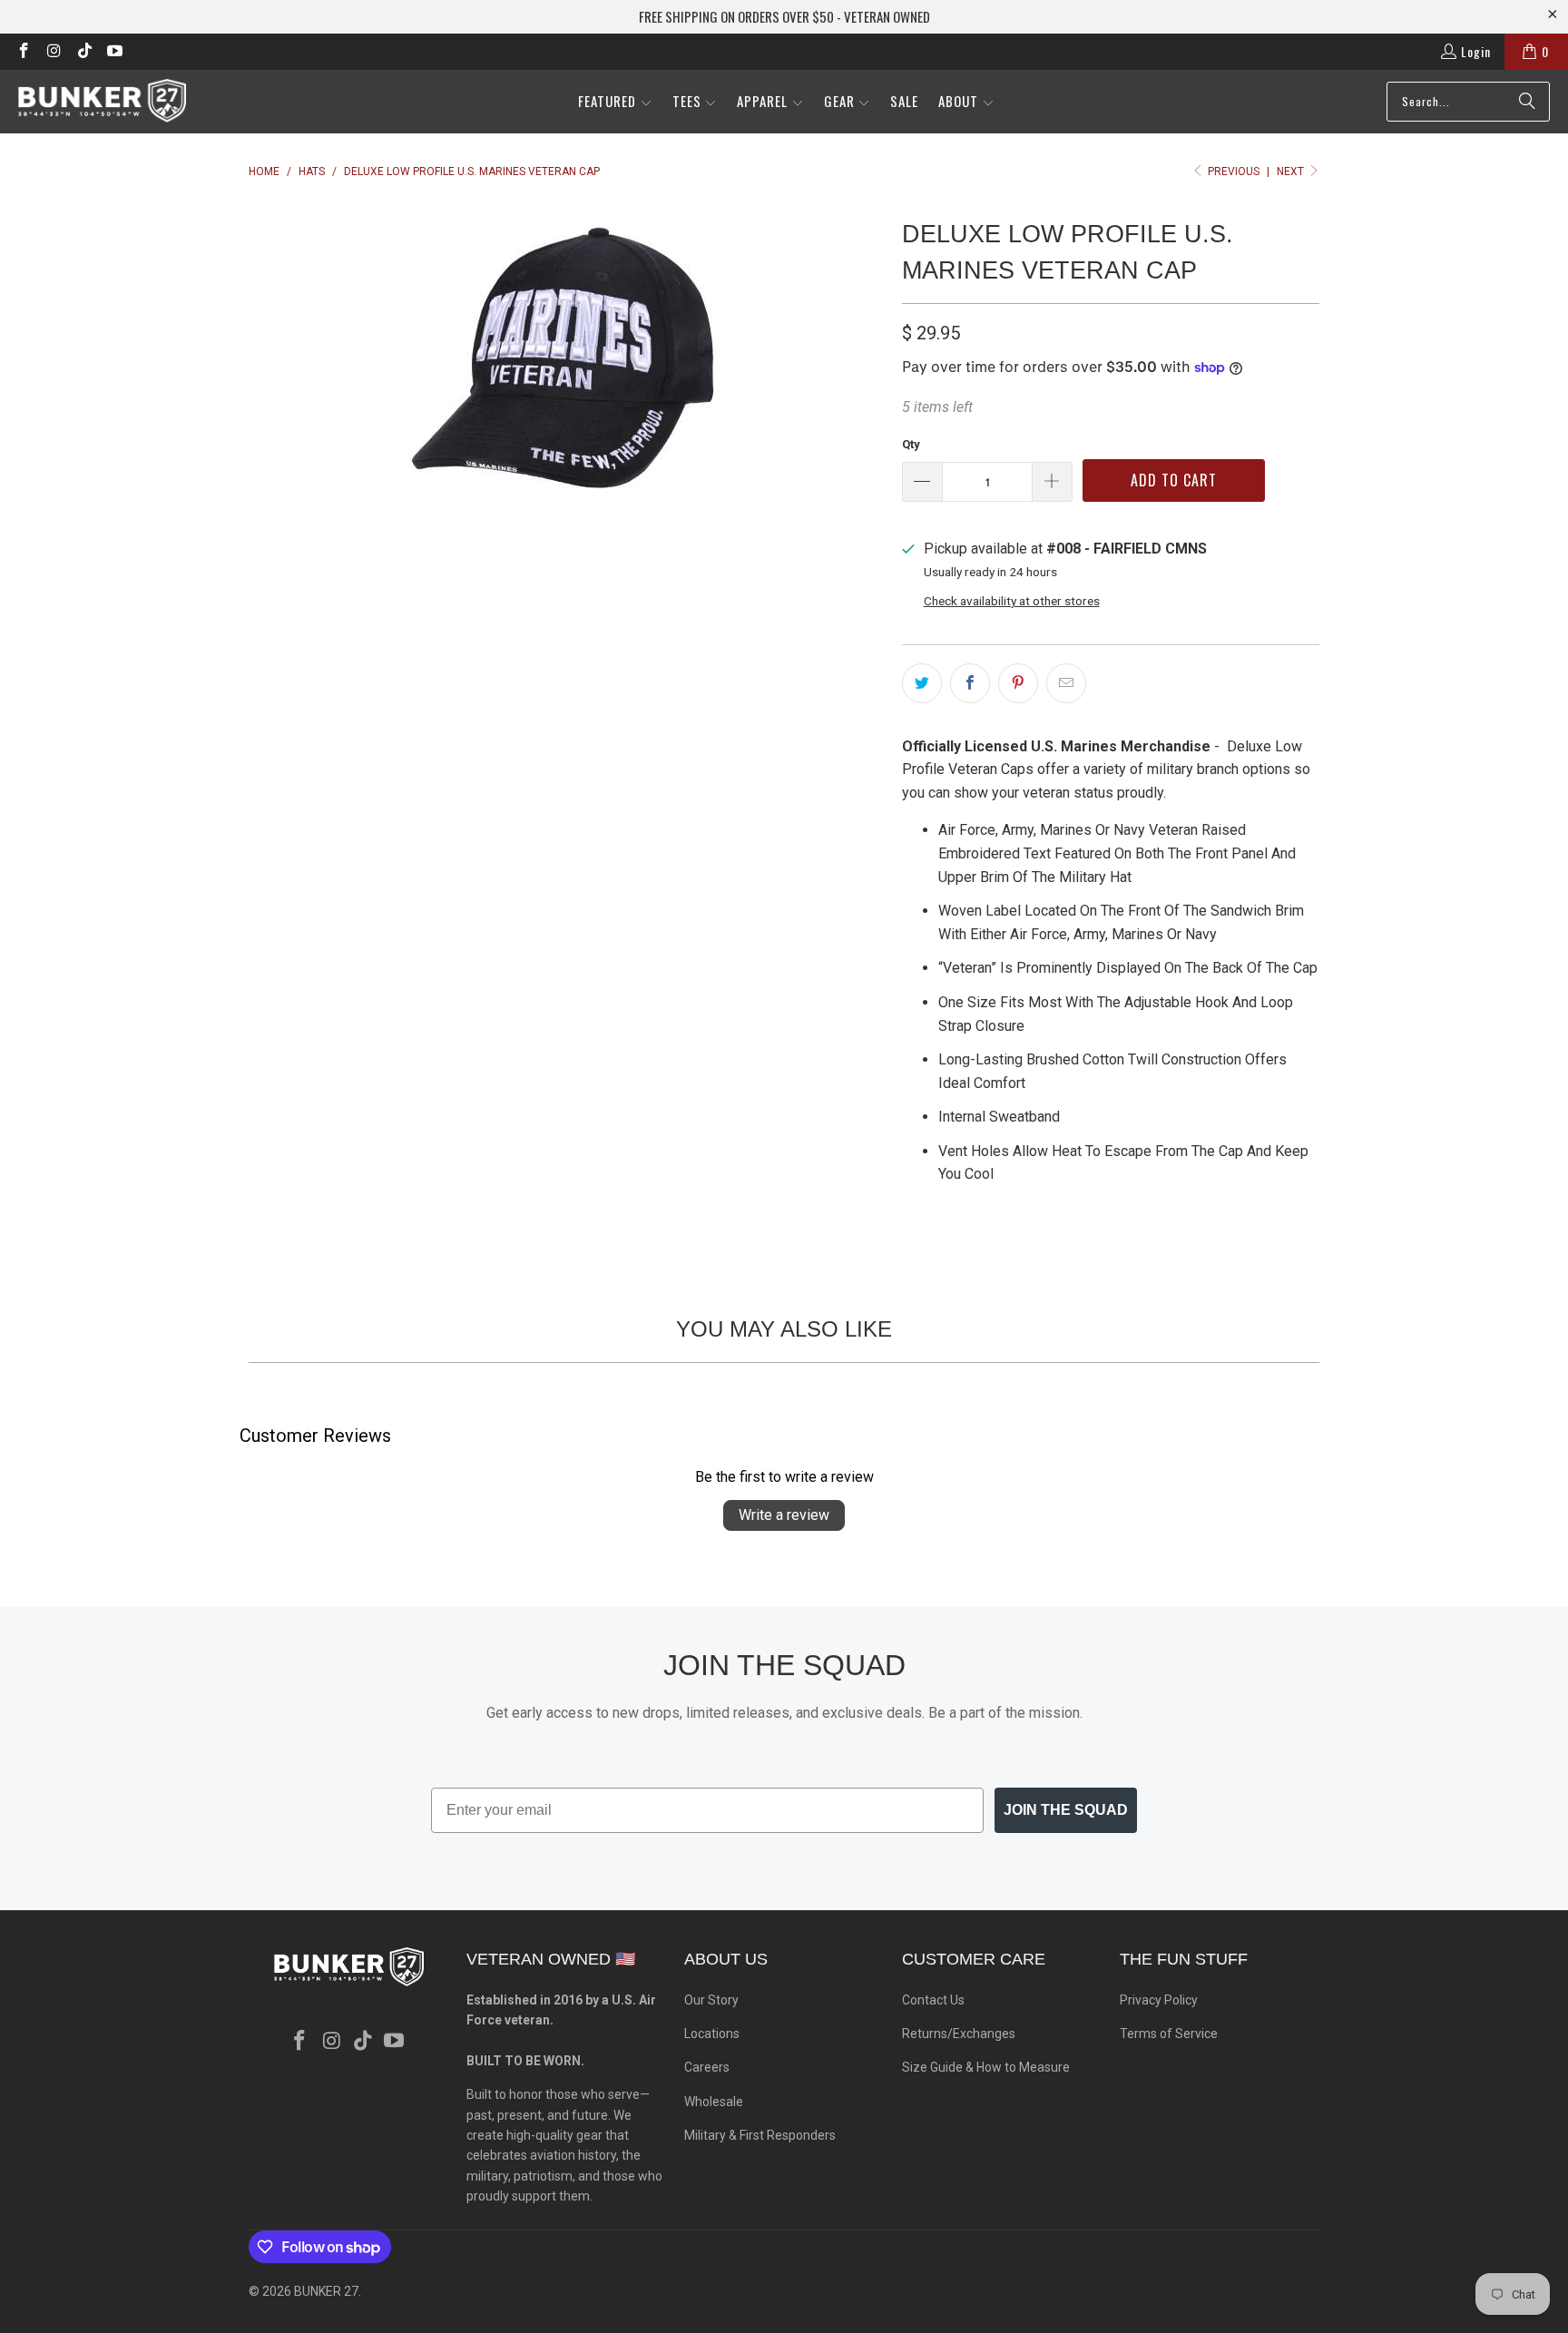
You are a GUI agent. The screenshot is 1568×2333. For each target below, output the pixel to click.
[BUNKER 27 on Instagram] (54, 51)
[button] (615, 102)
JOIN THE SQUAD (1066, 1810)
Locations (712, 2034)
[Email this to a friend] (1066, 683)
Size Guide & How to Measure (986, 2067)
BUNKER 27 (326, 2291)
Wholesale (714, 2102)
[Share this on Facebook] (970, 683)
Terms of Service (1169, 2034)
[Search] (1527, 102)
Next (1292, 172)
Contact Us (933, 2000)
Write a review (784, 1515)
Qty (911, 444)
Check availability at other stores (1012, 601)
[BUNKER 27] (102, 101)
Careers (707, 2067)
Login (1476, 51)
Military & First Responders (760, 2135)
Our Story (711, 2000)
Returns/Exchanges (959, 2034)
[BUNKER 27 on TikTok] (83, 51)
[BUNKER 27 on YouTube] (114, 51)
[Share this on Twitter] (922, 683)
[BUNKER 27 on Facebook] (23, 51)
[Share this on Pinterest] (1018, 683)
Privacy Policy (1159, 2000)
